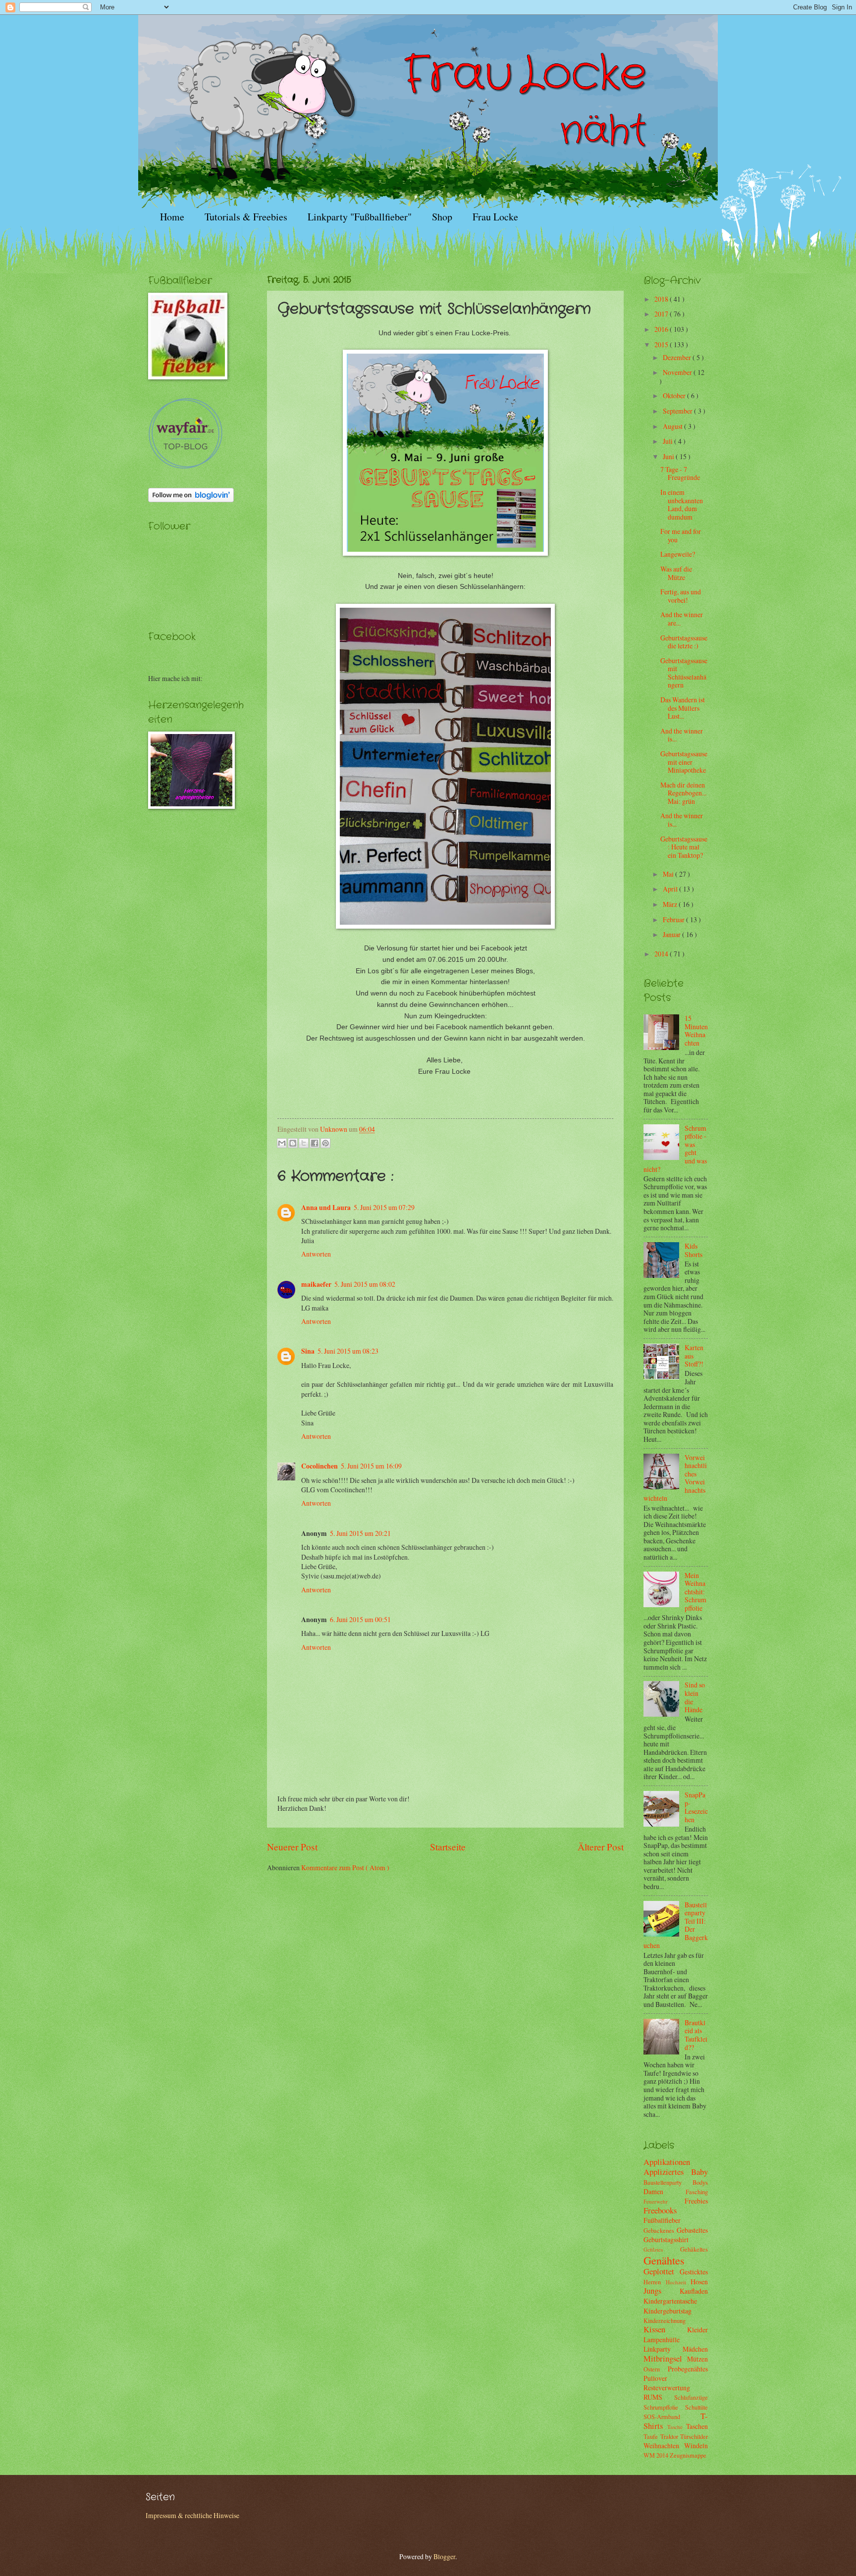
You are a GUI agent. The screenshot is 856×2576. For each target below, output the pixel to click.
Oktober (675, 395)
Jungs (662, 2291)
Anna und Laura (326, 1208)
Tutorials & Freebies (246, 217)
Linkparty (663, 2349)
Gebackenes (660, 2230)
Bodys (700, 2182)
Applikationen (667, 2162)
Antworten (316, 1254)
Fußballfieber (662, 2220)
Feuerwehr (664, 2201)
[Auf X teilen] (304, 1143)
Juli (669, 441)
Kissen (665, 2329)
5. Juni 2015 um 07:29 (384, 1207)
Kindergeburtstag (668, 2311)
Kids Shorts (694, 1250)
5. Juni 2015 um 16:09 (371, 1466)
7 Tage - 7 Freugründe (680, 473)
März (671, 904)
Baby (699, 2172)
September (678, 411)
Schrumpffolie (664, 2407)
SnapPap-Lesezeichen (696, 1807)
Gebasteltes (692, 2230)
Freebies (696, 2201)
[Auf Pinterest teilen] (325, 1143)
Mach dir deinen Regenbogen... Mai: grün (683, 793)
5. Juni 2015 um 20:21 (360, 1533)
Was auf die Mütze (676, 573)
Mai (669, 874)
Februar (674, 920)
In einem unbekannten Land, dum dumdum (682, 504)
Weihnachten (664, 2445)
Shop (442, 217)
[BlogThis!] (293, 1143)
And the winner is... (682, 735)
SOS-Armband (672, 2417)
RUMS (659, 2397)
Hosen (699, 2282)
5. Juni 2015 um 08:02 (365, 1284)
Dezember (678, 357)
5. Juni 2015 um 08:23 (348, 1351)
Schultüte (696, 2407)
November (678, 372)
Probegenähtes (688, 2369)
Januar (672, 934)
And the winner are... (682, 619)
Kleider (697, 2330)
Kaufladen (694, 2291)
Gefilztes (662, 2249)
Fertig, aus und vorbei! (681, 596)
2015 (662, 344)
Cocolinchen (320, 1466)
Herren (655, 2282)
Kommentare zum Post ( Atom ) (345, 1867)
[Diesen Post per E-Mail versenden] (282, 1143)
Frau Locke (495, 217)
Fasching (697, 2192)
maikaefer (316, 1284)
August (673, 426)
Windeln (696, 2445)
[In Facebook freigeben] (315, 1143)
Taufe (652, 2436)
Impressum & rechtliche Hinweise (192, 2515)
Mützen (697, 2359)
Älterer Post (601, 1847)
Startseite (448, 1847)
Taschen (697, 2426)
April (671, 889)
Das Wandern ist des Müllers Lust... (683, 708)
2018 (662, 299)
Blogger (444, 2556)
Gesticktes (694, 2272)
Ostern (656, 2369)
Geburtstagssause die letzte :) (684, 642)
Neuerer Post (292, 1847)
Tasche (677, 2427)
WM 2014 (657, 2455)
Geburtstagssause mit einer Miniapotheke (684, 762)
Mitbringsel (665, 2359)
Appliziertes (667, 2172)
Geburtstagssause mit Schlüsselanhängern (684, 673)
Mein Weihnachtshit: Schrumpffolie (695, 1592)
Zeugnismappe (688, 2455)
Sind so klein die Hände (695, 1697)
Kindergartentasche (670, 2301)
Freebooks (660, 2210)
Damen (665, 2191)
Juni (669, 456)
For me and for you (681, 535)
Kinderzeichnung (665, 2320)
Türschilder (694, 2436)
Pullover (655, 2378)
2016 (662, 329)
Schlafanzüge (691, 2397)
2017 (662, 314)
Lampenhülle (662, 2339)
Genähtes (664, 2260)
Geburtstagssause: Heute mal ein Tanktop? (684, 847)
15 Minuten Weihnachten (696, 1030)
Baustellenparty (668, 2182)
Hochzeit (678, 2282)
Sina (308, 1351)
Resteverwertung (667, 2388)
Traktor (670, 2436)
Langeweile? (678, 554)
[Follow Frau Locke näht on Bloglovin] (191, 499)
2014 (662, 954)
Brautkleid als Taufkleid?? (696, 2035)
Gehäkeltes (694, 2249)
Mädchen (695, 2349)
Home (172, 217)
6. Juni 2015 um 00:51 (360, 1619)
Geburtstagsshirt (666, 2239)
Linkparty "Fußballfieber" (360, 217)
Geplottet (662, 2271)
